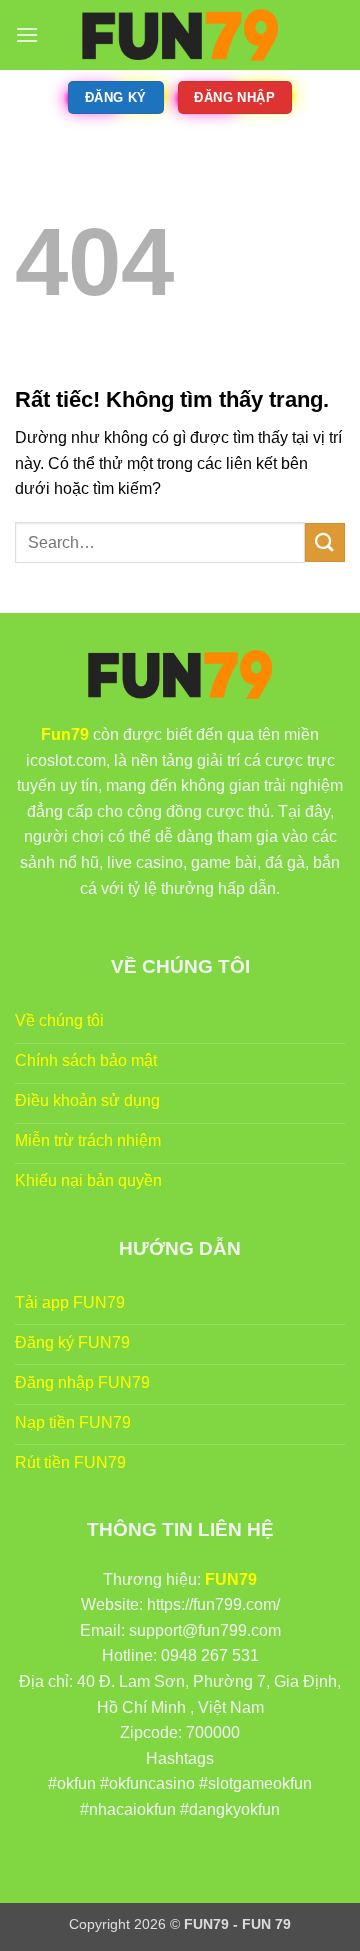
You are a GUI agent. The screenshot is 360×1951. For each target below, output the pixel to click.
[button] (27, 34)
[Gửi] (325, 542)
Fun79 (65, 734)
